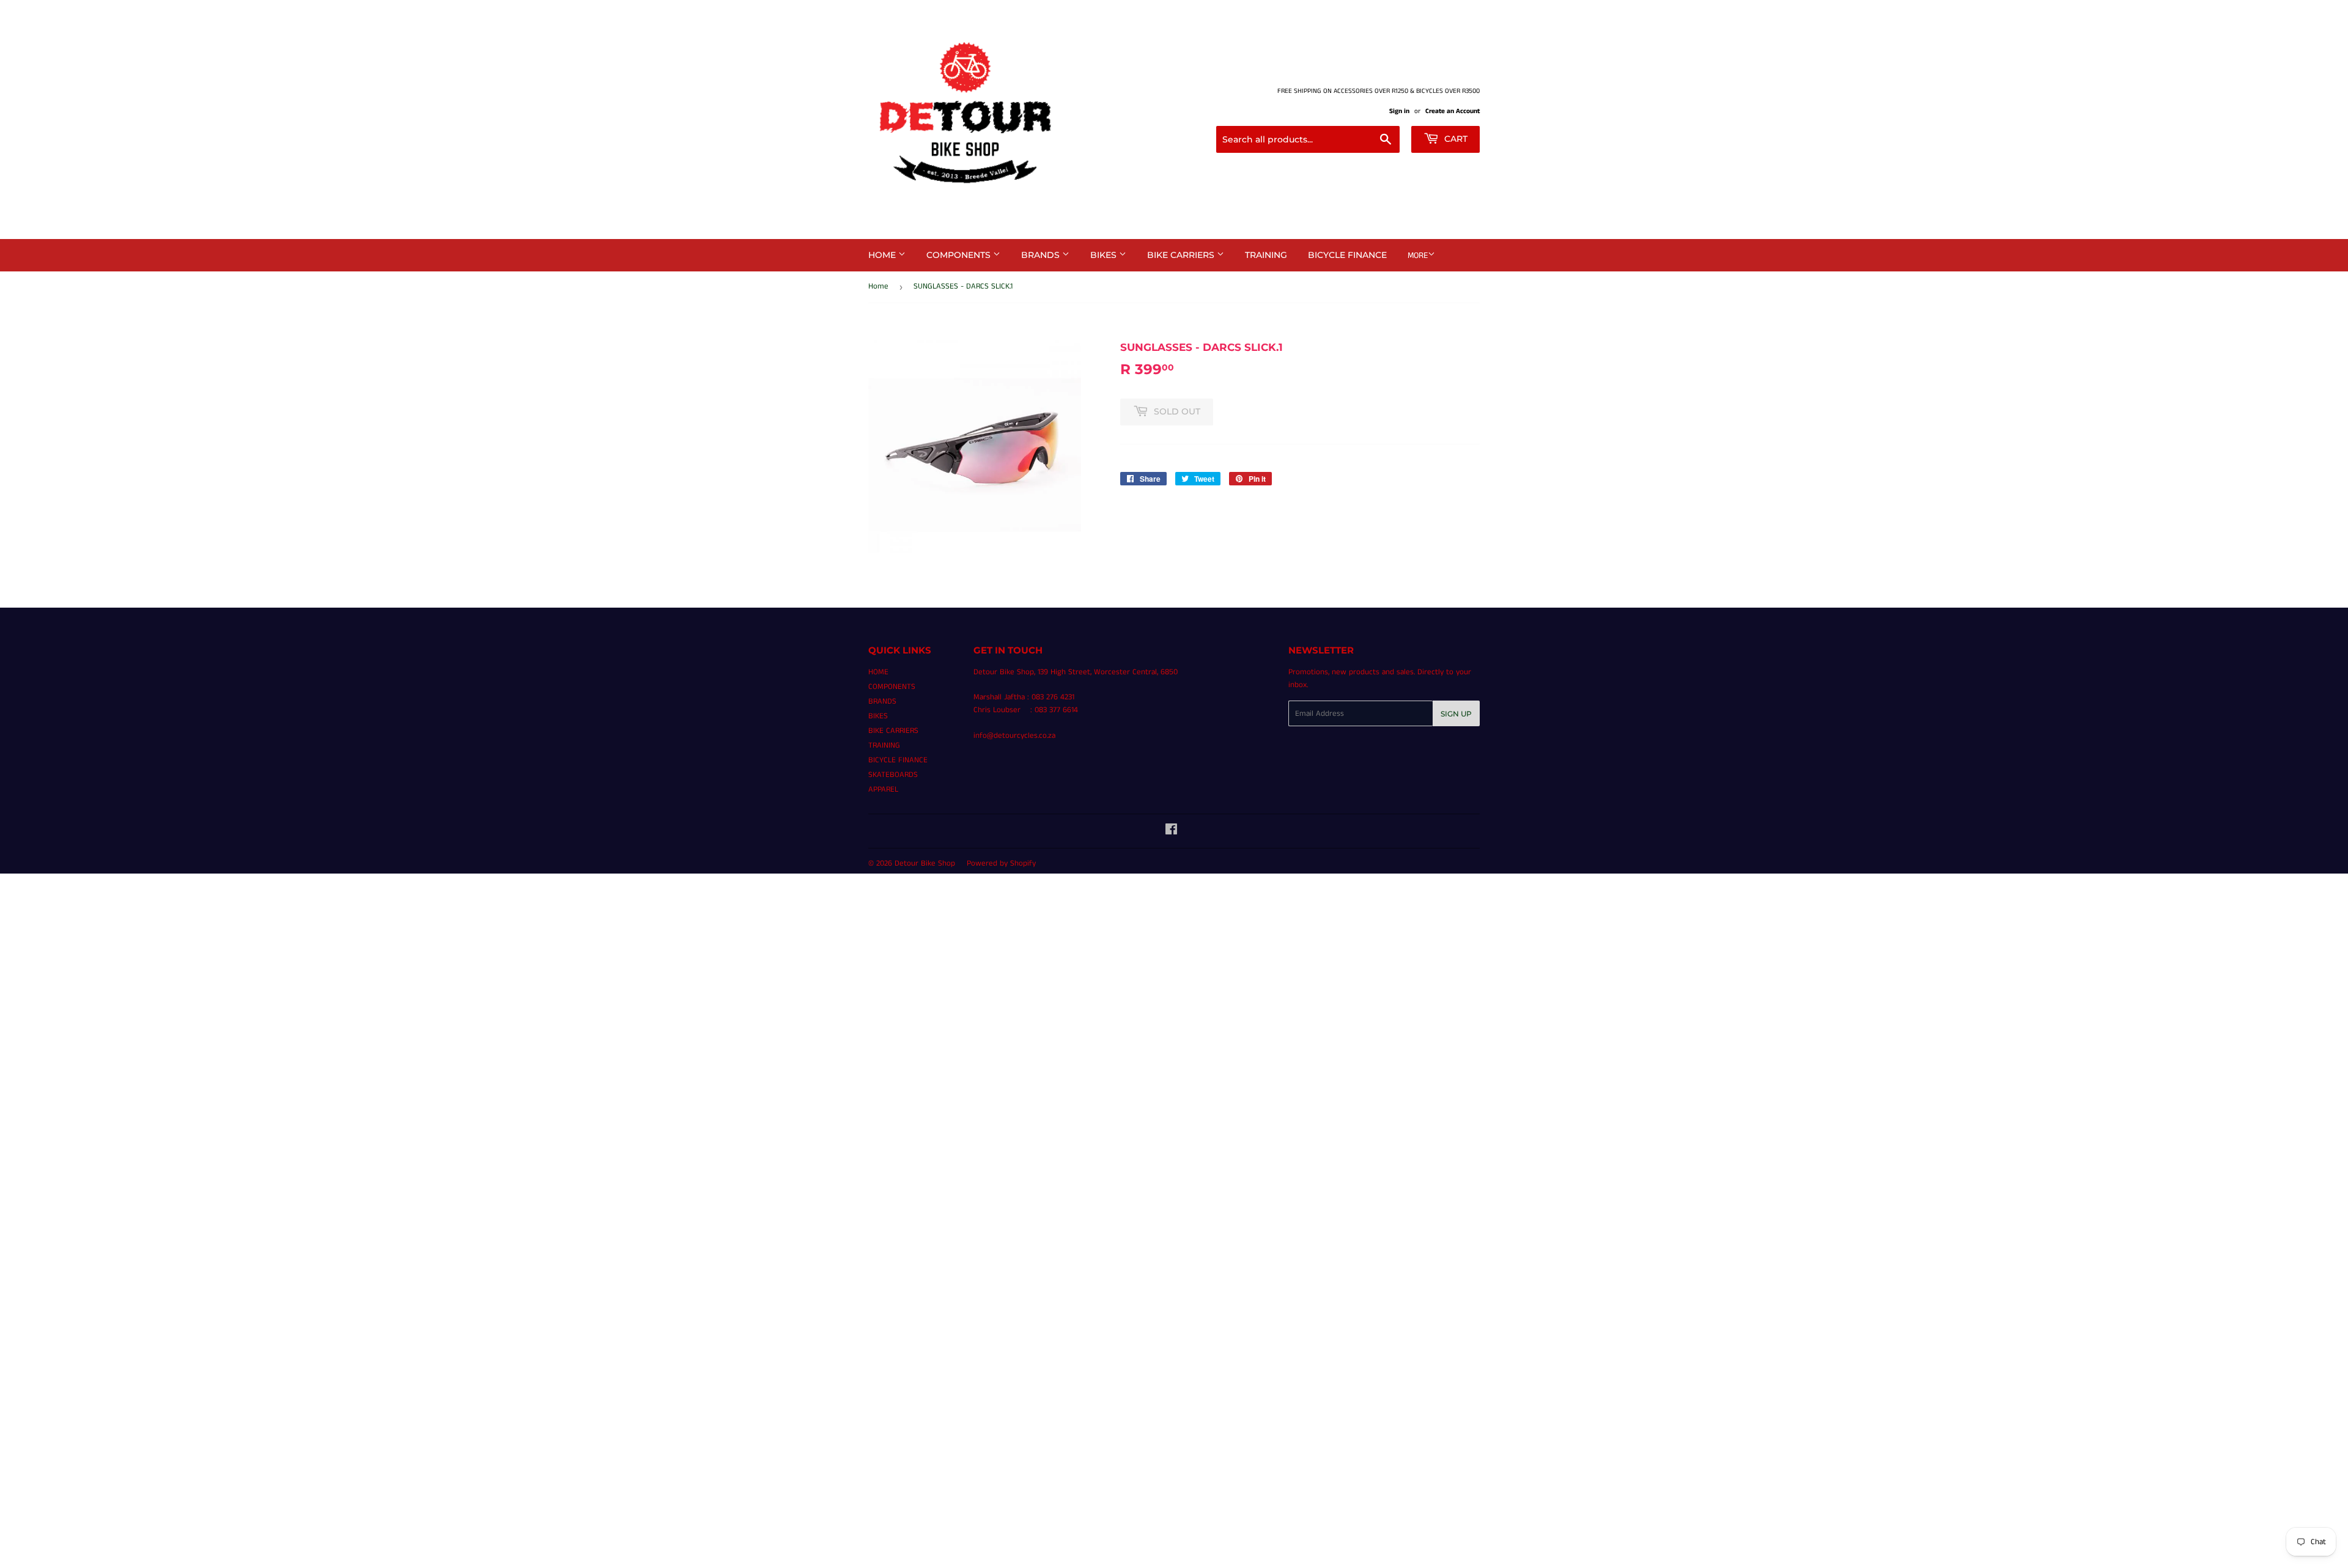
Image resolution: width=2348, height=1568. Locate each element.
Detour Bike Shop (925, 863)
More (1418, 256)
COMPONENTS (960, 255)
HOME (883, 255)
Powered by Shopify (1001, 863)
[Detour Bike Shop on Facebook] (1171, 832)
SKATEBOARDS (893, 775)
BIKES (1105, 255)
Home (878, 286)
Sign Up (1456, 714)
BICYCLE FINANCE (1347, 255)
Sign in (1399, 111)
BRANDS (1042, 255)
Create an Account (1453, 111)
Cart (1455, 139)
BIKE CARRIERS (1182, 255)
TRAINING (1266, 255)
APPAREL (883, 790)
